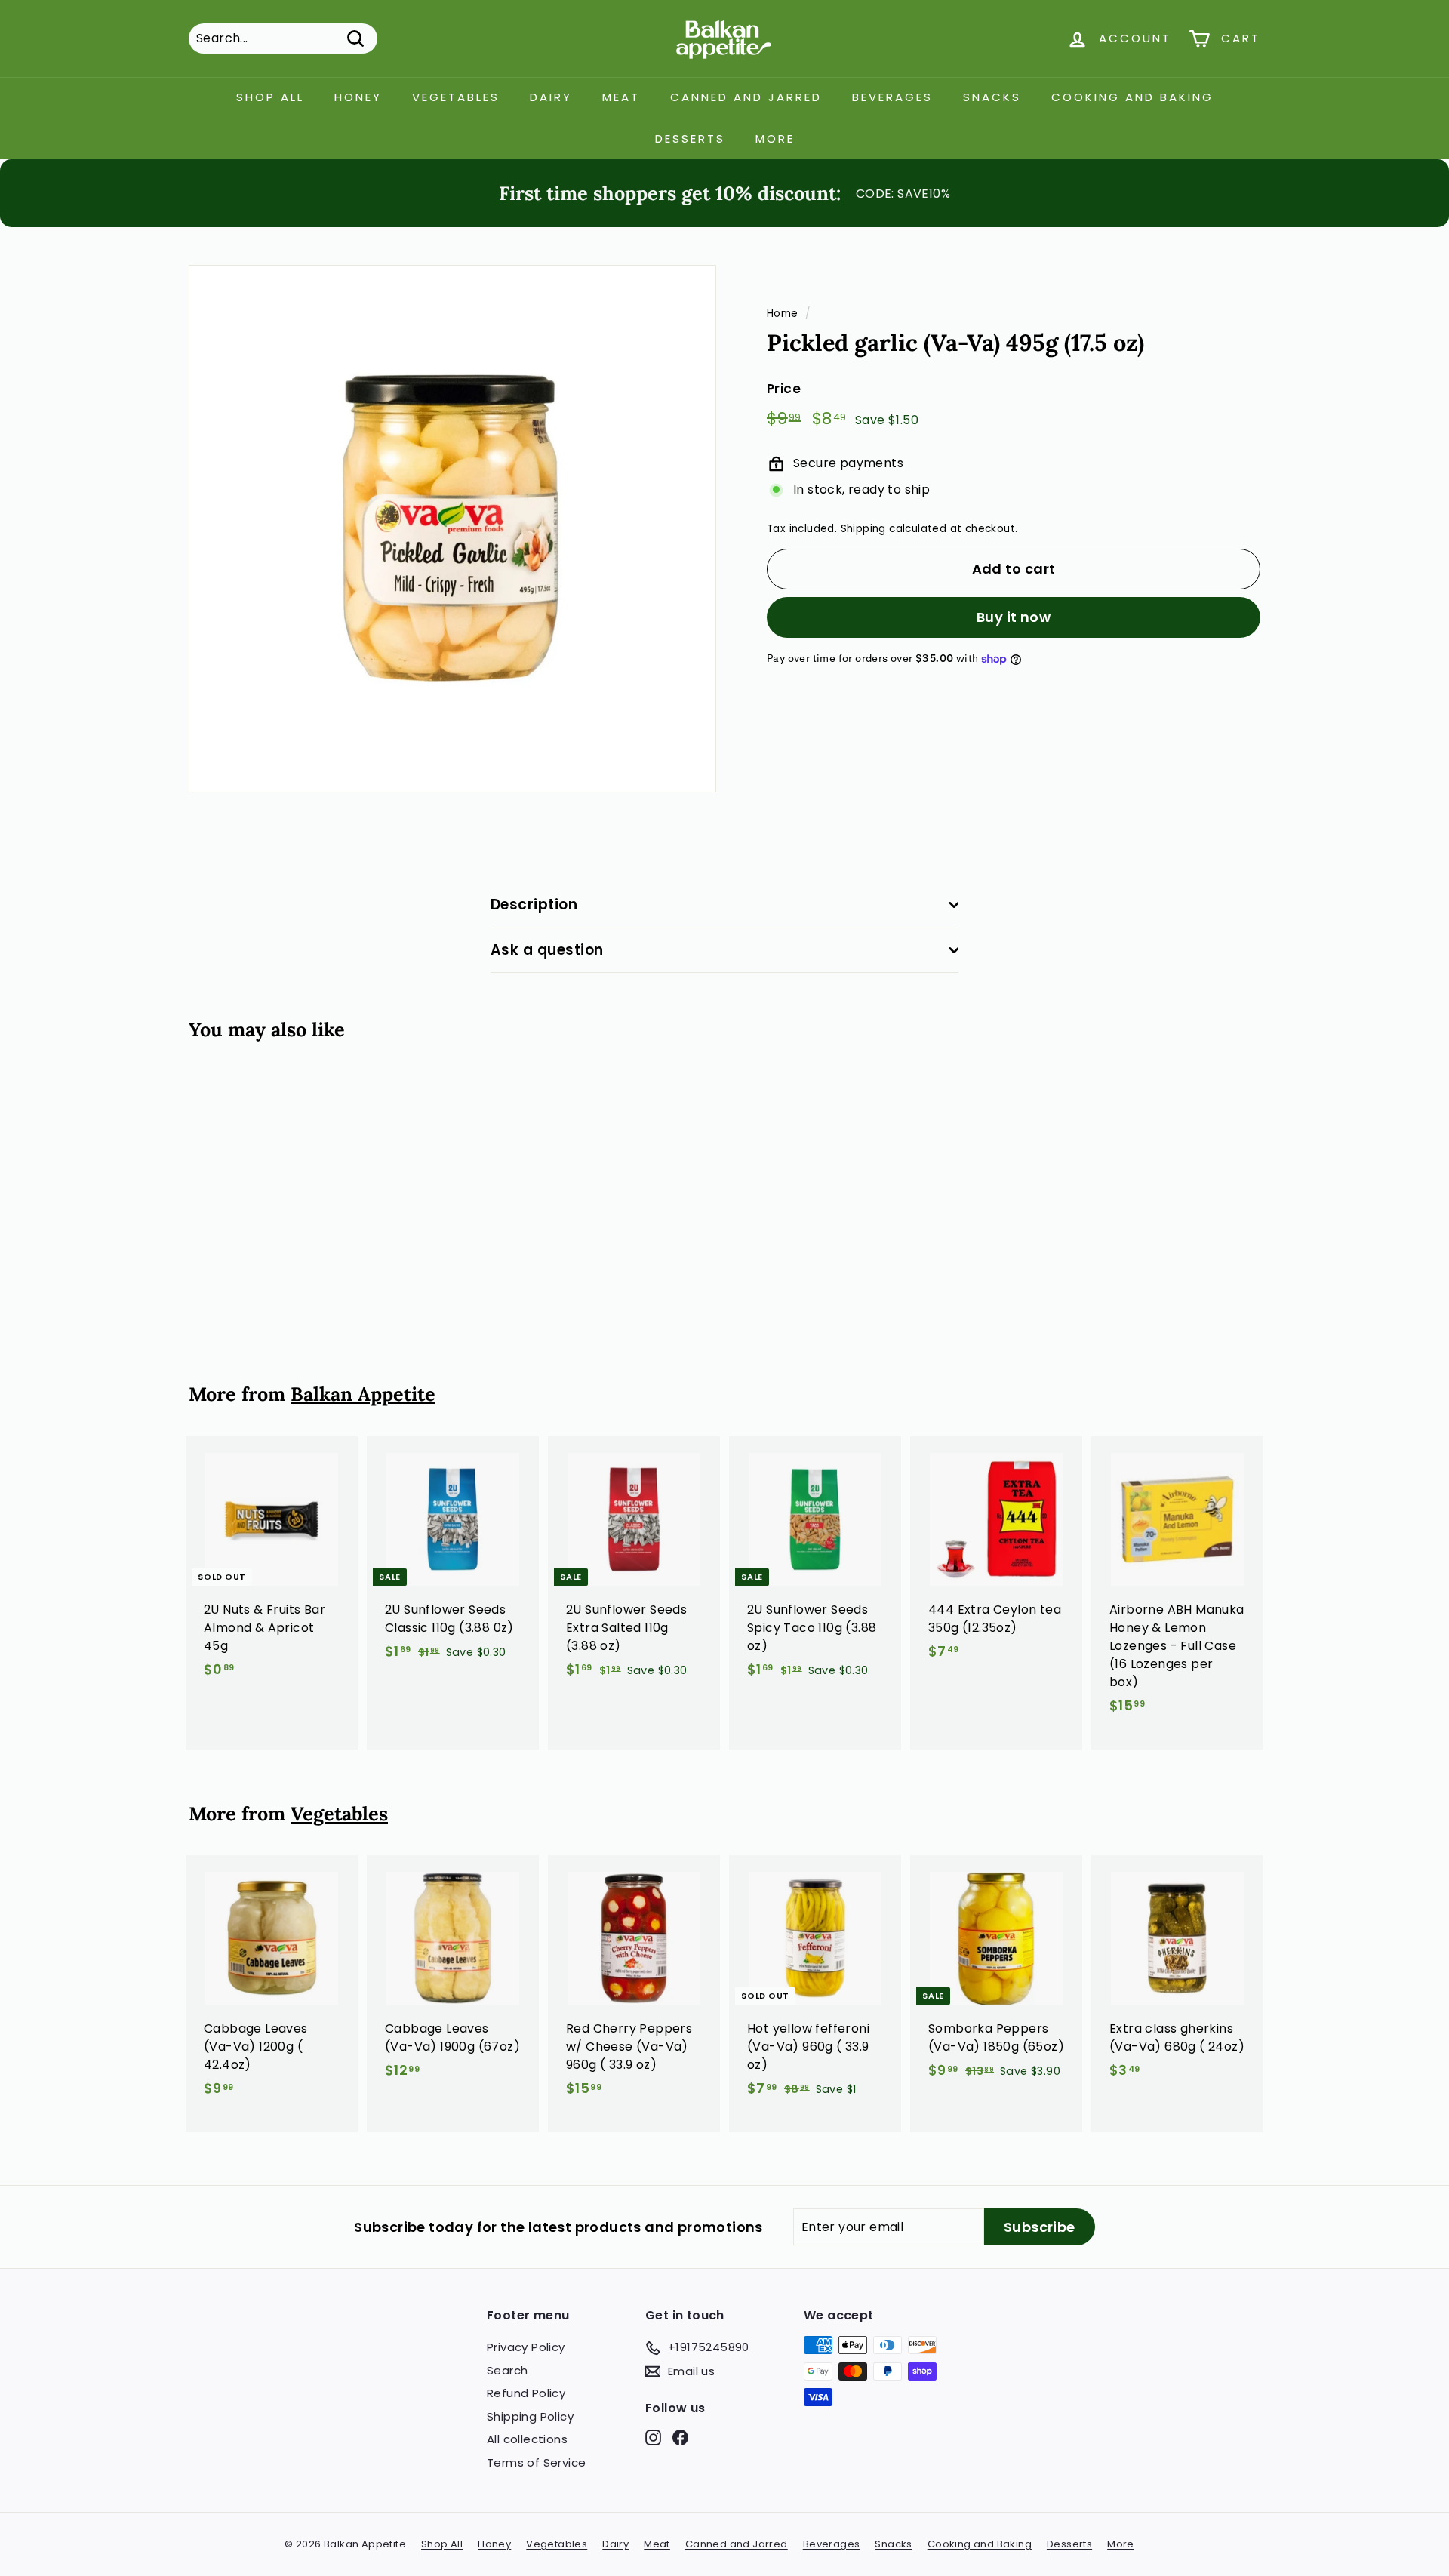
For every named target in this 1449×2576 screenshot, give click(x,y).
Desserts (690, 138)
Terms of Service (536, 2462)
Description (534, 905)
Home (783, 314)
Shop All (270, 97)
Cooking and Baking (1132, 97)
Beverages (892, 97)
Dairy (551, 97)
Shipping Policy (530, 2416)
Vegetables (456, 97)
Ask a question (547, 950)
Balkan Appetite (363, 1394)
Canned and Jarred (746, 97)
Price (784, 389)
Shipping (863, 529)
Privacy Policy (526, 2347)
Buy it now (1014, 617)
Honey (358, 97)
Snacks (992, 97)
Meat (621, 97)
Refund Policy (526, 2393)
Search (507, 2370)
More (775, 138)
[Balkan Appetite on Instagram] (653, 2438)
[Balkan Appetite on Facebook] (680, 2438)
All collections (527, 2439)
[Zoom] (452, 529)
